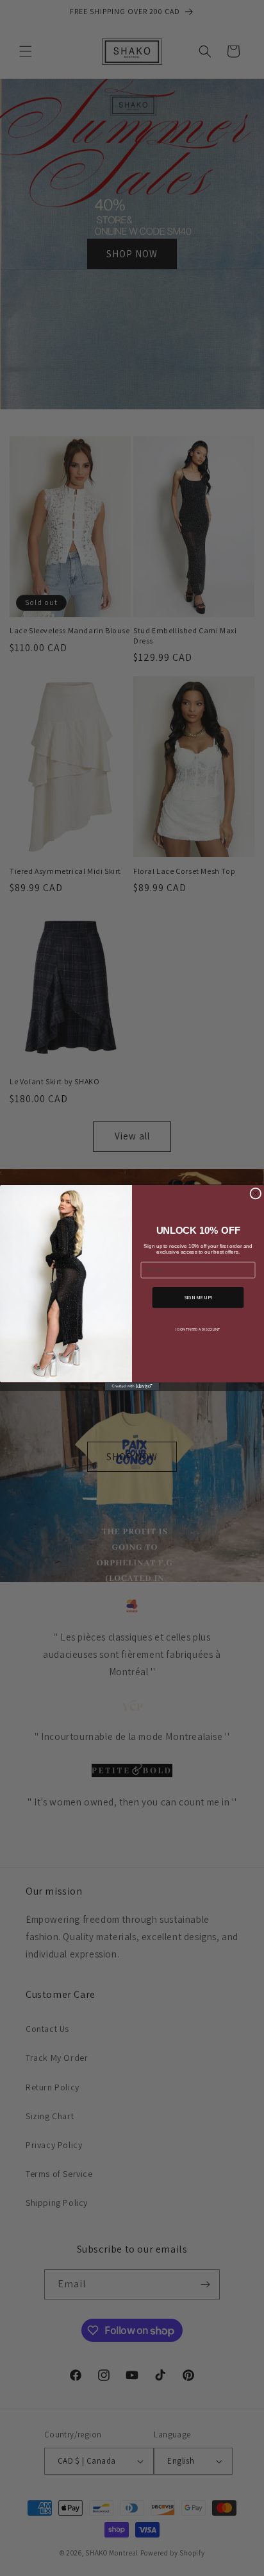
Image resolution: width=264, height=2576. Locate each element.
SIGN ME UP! (198, 1298)
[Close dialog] (256, 1194)
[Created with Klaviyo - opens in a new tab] (132, 1387)
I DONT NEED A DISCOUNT (198, 1329)
